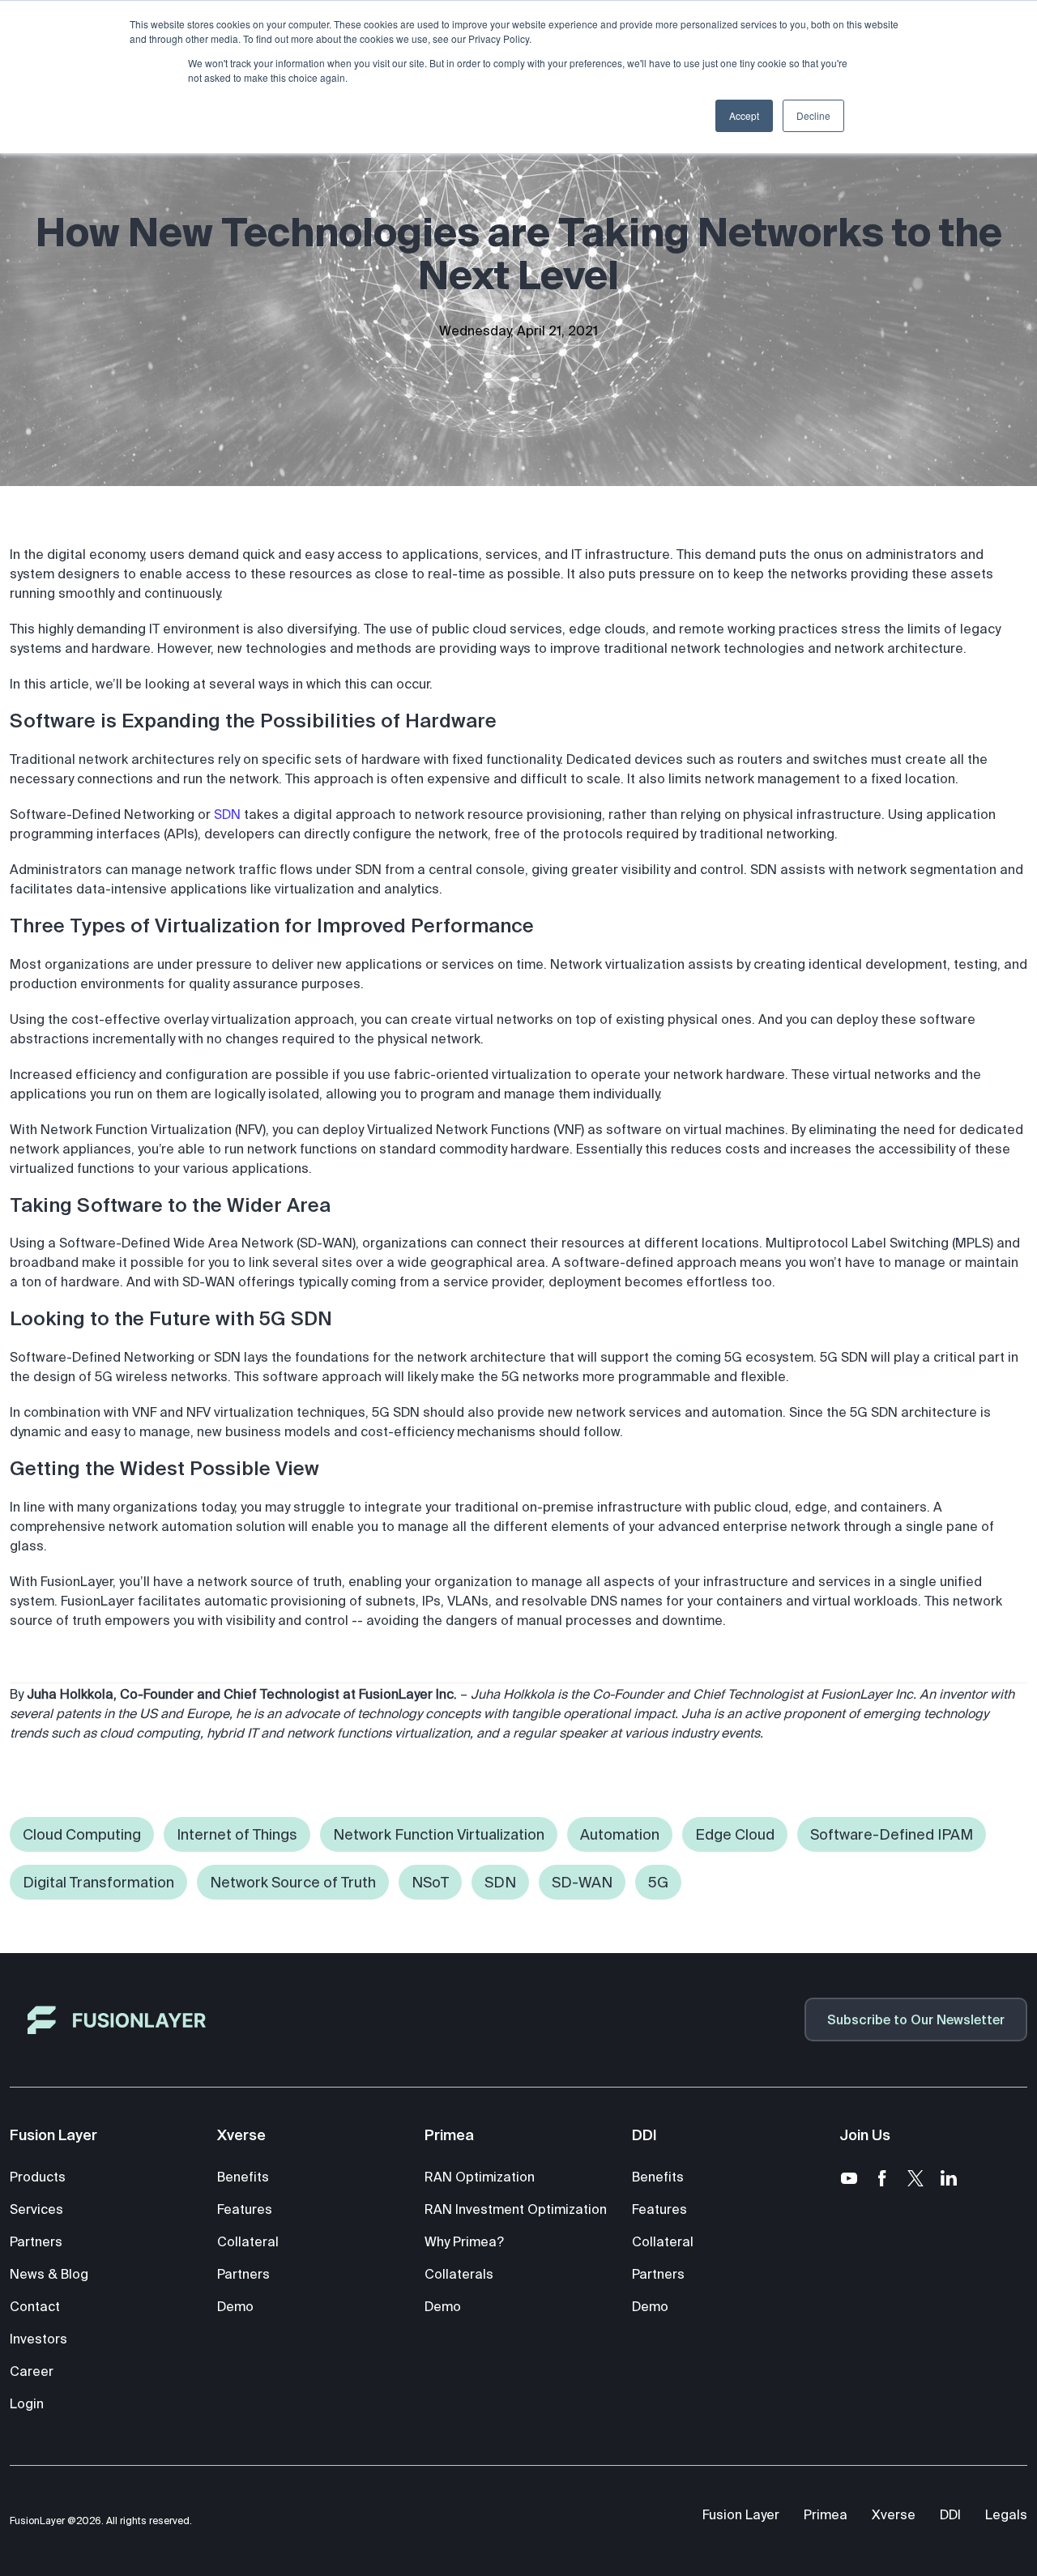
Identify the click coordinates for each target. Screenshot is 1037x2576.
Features (245, 2209)
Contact (35, 2306)
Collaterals (459, 2274)
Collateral (248, 2241)
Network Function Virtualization (439, 1834)
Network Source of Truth (293, 1882)
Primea (826, 2514)
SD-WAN (582, 1882)
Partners (36, 2241)
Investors (38, 2339)
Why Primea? (464, 2241)
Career (32, 2371)
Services (36, 2209)
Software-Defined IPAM (892, 1834)
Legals (1006, 2514)
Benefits (243, 2177)
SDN (227, 814)
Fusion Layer (741, 2514)
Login (27, 2403)
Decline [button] (813, 115)
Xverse (894, 2514)
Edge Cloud (735, 1834)
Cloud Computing (82, 1834)
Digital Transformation (98, 1882)
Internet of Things (237, 1834)
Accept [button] (744, 115)
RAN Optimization (480, 2177)
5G (658, 1882)
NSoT (430, 1882)
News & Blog (49, 2274)
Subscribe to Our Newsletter (916, 2019)
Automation (620, 1834)
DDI (950, 2514)
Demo (235, 2306)
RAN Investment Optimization (516, 2209)
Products (38, 2177)
